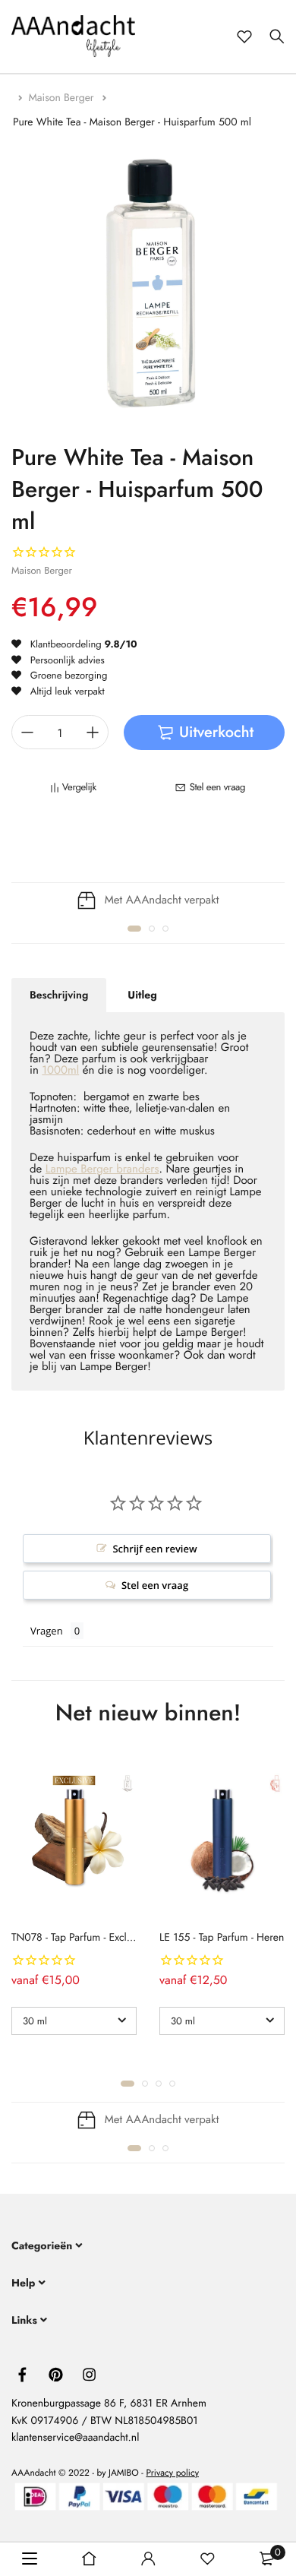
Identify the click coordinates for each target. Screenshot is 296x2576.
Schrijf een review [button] (154, 1549)
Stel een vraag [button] (155, 1585)
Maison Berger (63, 98)
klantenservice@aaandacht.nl (75, 2438)
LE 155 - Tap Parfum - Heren (222, 1938)
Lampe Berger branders (102, 1169)
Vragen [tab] (47, 1631)
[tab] (59, 995)
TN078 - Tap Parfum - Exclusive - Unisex (99, 1938)
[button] (134, 929)
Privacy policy (172, 2473)
